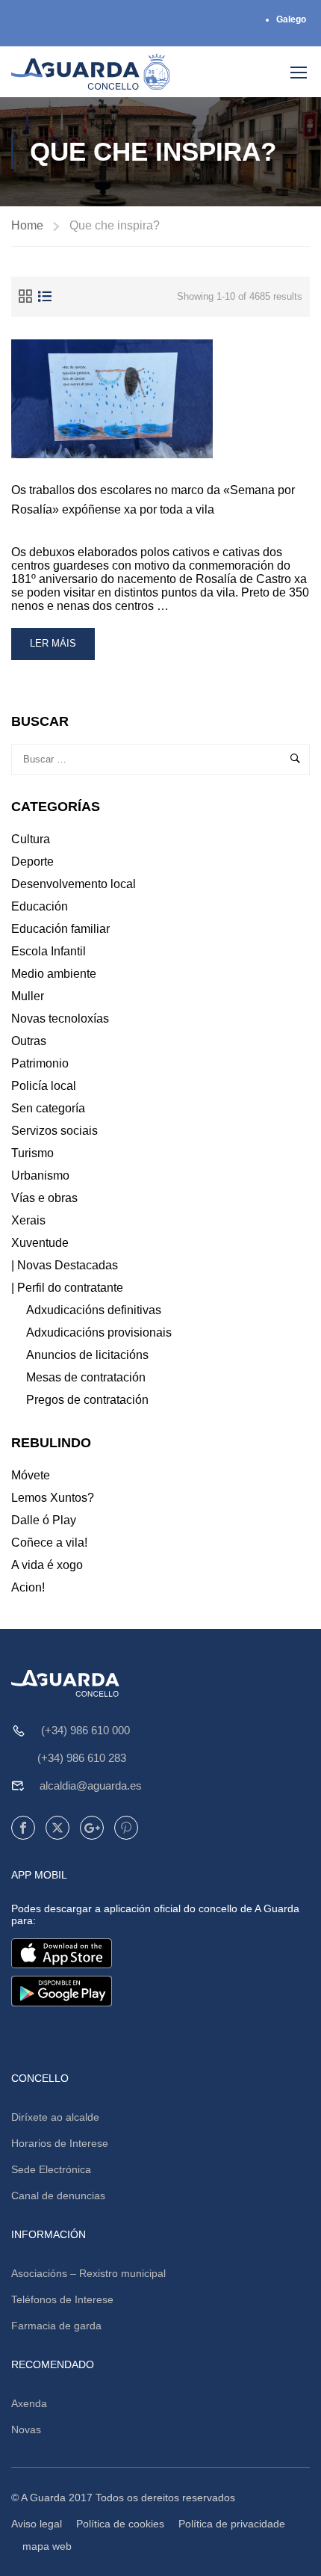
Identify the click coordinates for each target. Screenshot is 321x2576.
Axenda (29, 2403)
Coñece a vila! (49, 1543)
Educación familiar (60, 929)
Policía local (44, 1086)
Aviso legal (37, 2524)
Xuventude (40, 1243)
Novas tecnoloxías (60, 1019)
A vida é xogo (47, 1565)
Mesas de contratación (86, 1377)
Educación (40, 906)
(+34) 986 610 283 (82, 1758)
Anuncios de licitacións (87, 1355)
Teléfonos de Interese (62, 2299)
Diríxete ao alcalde (55, 2117)
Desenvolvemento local (74, 884)
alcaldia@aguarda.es (91, 1785)
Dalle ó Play (44, 1520)
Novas (26, 2429)
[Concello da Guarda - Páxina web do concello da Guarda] (91, 72)
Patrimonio (40, 1063)
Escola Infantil (49, 951)
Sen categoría (48, 1108)
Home (27, 225)
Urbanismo (40, 1175)
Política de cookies (120, 2524)
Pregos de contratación (87, 1400)
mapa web (47, 2546)
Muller (28, 996)
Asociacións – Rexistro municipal (88, 2273)
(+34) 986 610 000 (85, 1730)
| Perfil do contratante (67, 1288)
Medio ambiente (54, 974)
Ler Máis (60, 648)
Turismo (32, 1153)
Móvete (31, 1475)
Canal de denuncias (58, 2196)
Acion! (28, 1587)
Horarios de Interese (60, 2143)
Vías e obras (44, 1198)
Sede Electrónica (51, 2169)
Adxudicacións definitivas (94, 1310)
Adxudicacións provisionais (99, 1332)
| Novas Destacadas (65, 1265)
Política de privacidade (232, 2524)
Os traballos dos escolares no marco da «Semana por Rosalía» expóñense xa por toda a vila (153, 500)
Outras (29, 1041)
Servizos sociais (54, 1131)
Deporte (32, 862)
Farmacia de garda (56, 2326)
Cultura (31, 839)
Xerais (28, 1220)
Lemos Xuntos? (53, 1498)
